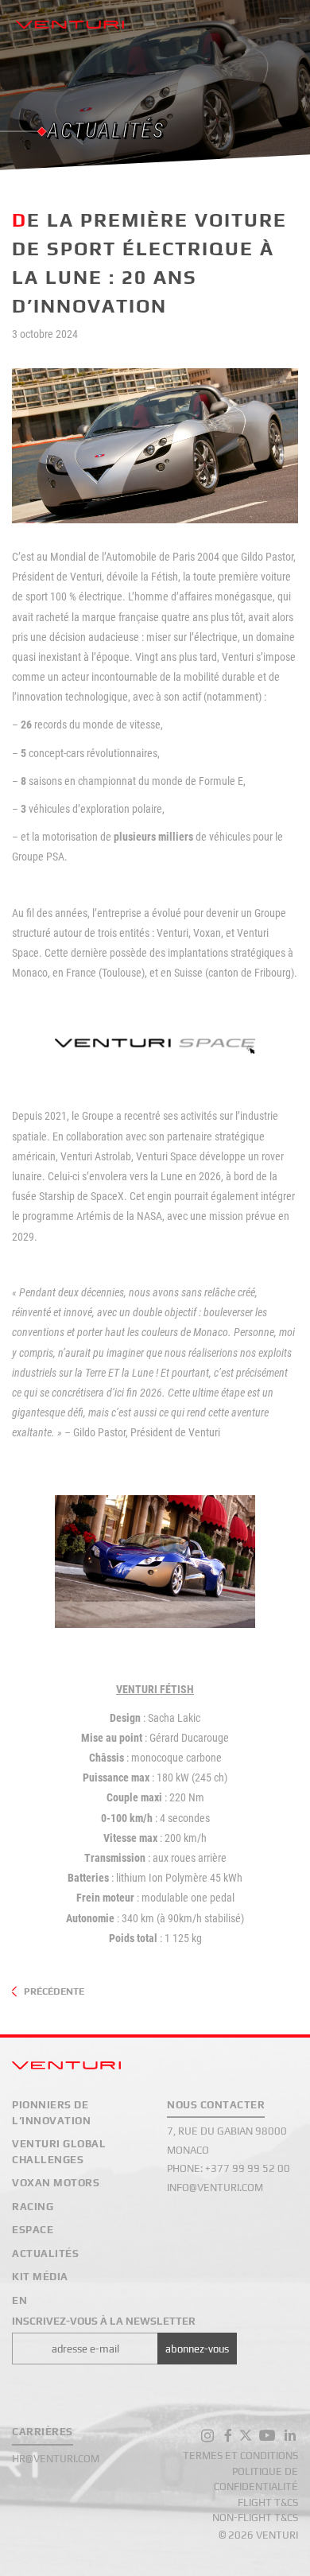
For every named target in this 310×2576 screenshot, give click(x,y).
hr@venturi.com (56, 2459)
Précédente (54, 1991)
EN (19, 2300)
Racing (33, 2207)
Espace (33, 2230)
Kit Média (40, 2277)
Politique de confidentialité (256, 2479)
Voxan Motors (56, 2183)
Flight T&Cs (268, 2502)
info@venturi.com (215, 2187)
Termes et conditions (240, 2456)
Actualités (45, 2254)
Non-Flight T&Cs (255, 2518)
